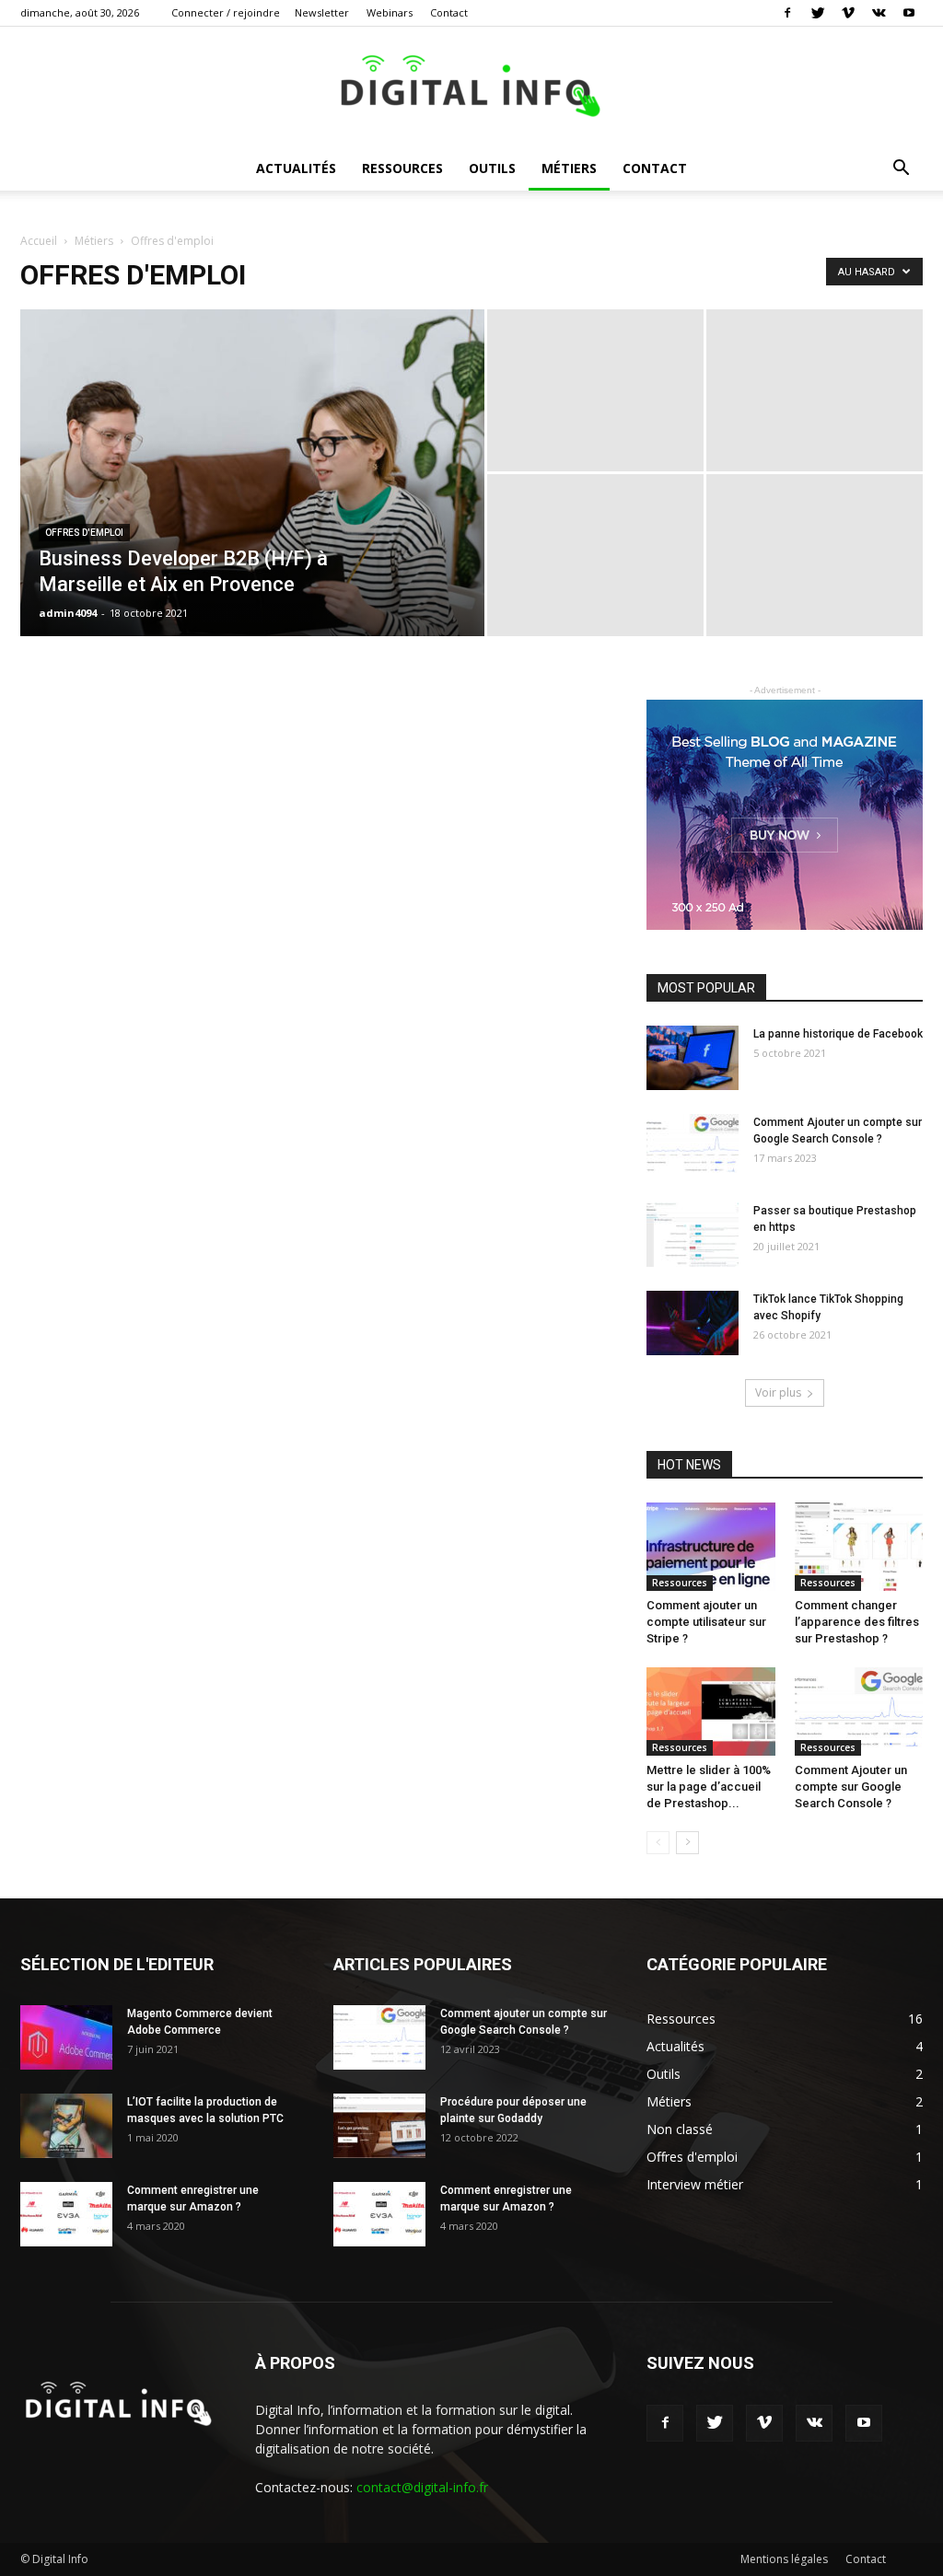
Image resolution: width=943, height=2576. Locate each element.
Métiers (569, 168)
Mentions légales (784, 2559)
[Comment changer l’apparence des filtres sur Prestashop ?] (859, 1547)
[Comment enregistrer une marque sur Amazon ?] (66, 2214)
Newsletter (322, 12)
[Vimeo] (848, 13)
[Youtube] (909, 13)
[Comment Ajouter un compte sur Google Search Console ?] (693, 1146)
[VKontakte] (879, 13)
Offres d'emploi (84, 533)
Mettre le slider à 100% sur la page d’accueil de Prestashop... (709, 1787)
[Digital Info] (471, 88)
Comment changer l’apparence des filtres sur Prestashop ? (857, 1622)
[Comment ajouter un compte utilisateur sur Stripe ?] (711, 1547)
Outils (492, 168)
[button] (901, 170)
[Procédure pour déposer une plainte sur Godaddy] (379, 2126)
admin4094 (68, 613)
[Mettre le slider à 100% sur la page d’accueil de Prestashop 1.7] (711, 1712)
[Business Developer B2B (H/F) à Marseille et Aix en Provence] (252, 510)
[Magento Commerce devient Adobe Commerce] (66, 2037)
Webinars (390, 12)
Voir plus (778, 1392)
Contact (449, 12)
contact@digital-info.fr (422, 2487)
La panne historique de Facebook (838, 1034)
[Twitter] (818, 13)
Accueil (39, 241)
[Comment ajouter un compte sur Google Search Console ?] (379, 2037)
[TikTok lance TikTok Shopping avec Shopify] (693, 1323)
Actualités (296, 168)
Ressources (402, 168)
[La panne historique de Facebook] (693, 1058)
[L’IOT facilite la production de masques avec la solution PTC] (66, 2126)
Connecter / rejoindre (226, 12)
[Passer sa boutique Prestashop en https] (693, 1235)
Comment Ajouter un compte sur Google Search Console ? (851, 1787)
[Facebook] (787, 13)
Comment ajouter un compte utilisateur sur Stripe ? (706, 1622)
